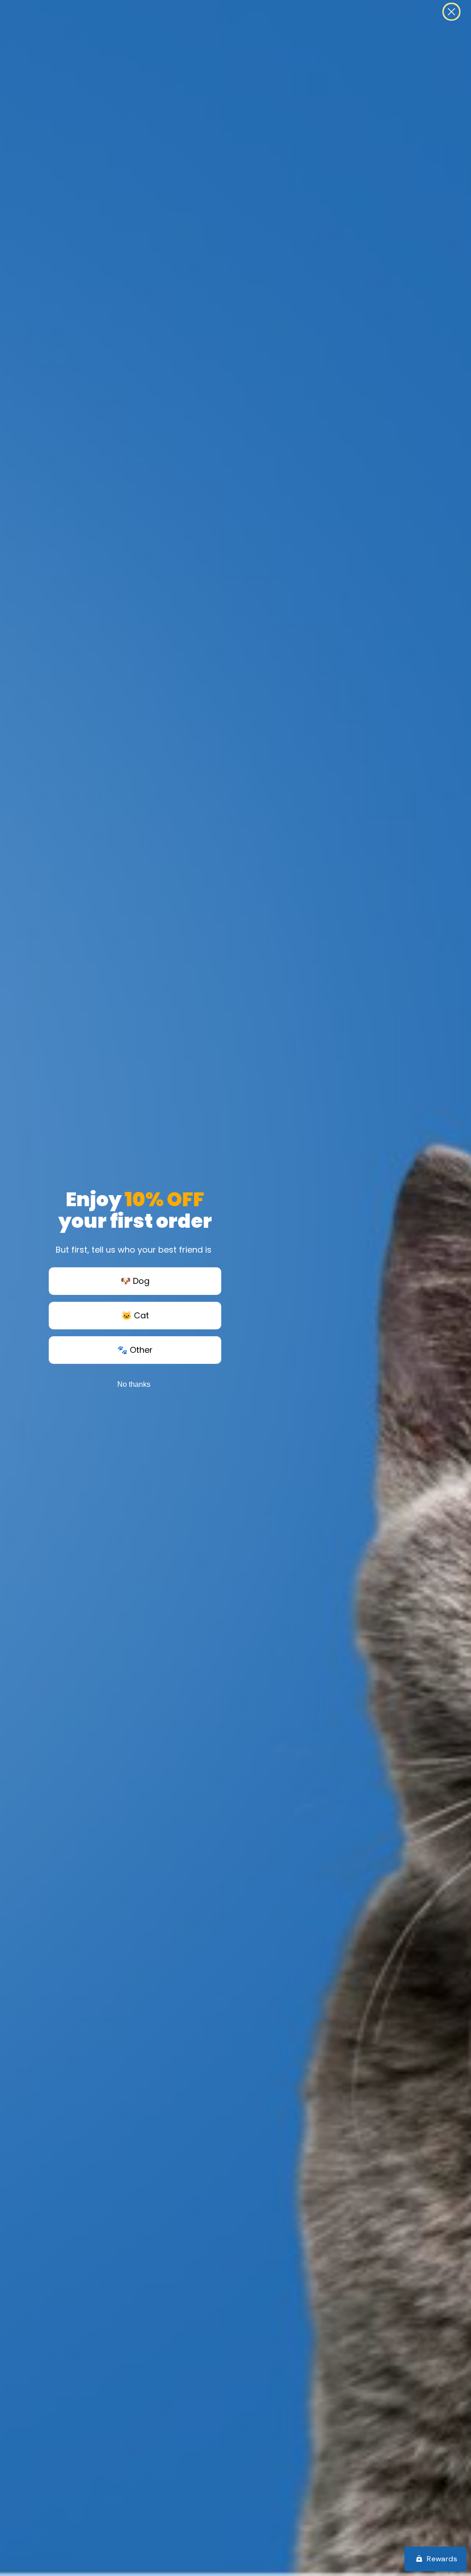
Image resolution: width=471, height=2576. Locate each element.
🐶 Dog (135, 1281)
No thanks (134, 1384)
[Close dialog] (451, 12)
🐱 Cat (135, 1315)
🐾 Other (135, 1350)
